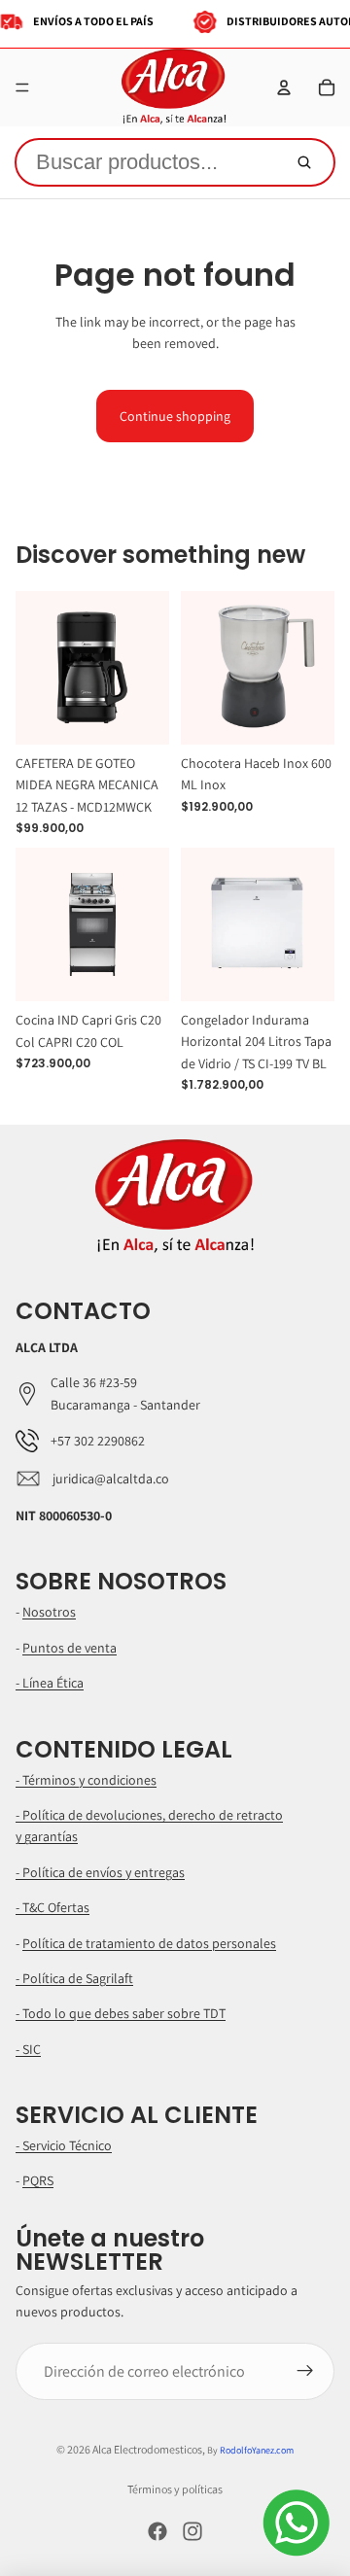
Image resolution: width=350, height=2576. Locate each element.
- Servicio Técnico (64, 2145)
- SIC (28, 2049)
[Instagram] (192, 2531)
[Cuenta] (284, 87)
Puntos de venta (70, 1648)
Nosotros (49, 1612)
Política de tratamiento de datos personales (149, 1943)
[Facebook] (157, 2531)
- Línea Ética (50, 1683)
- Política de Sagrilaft (74, 1978)
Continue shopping (175, 416)
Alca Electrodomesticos (147, 2449)
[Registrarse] (305, 2372)
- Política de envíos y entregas (100, 1872)
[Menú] (22, 87)
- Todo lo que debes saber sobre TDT (121, 2013)
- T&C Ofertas (52, 1907)
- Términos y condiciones (86, 1780)
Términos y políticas (175, 2489)
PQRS (38, 2180)
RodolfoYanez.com (257, 2450)
